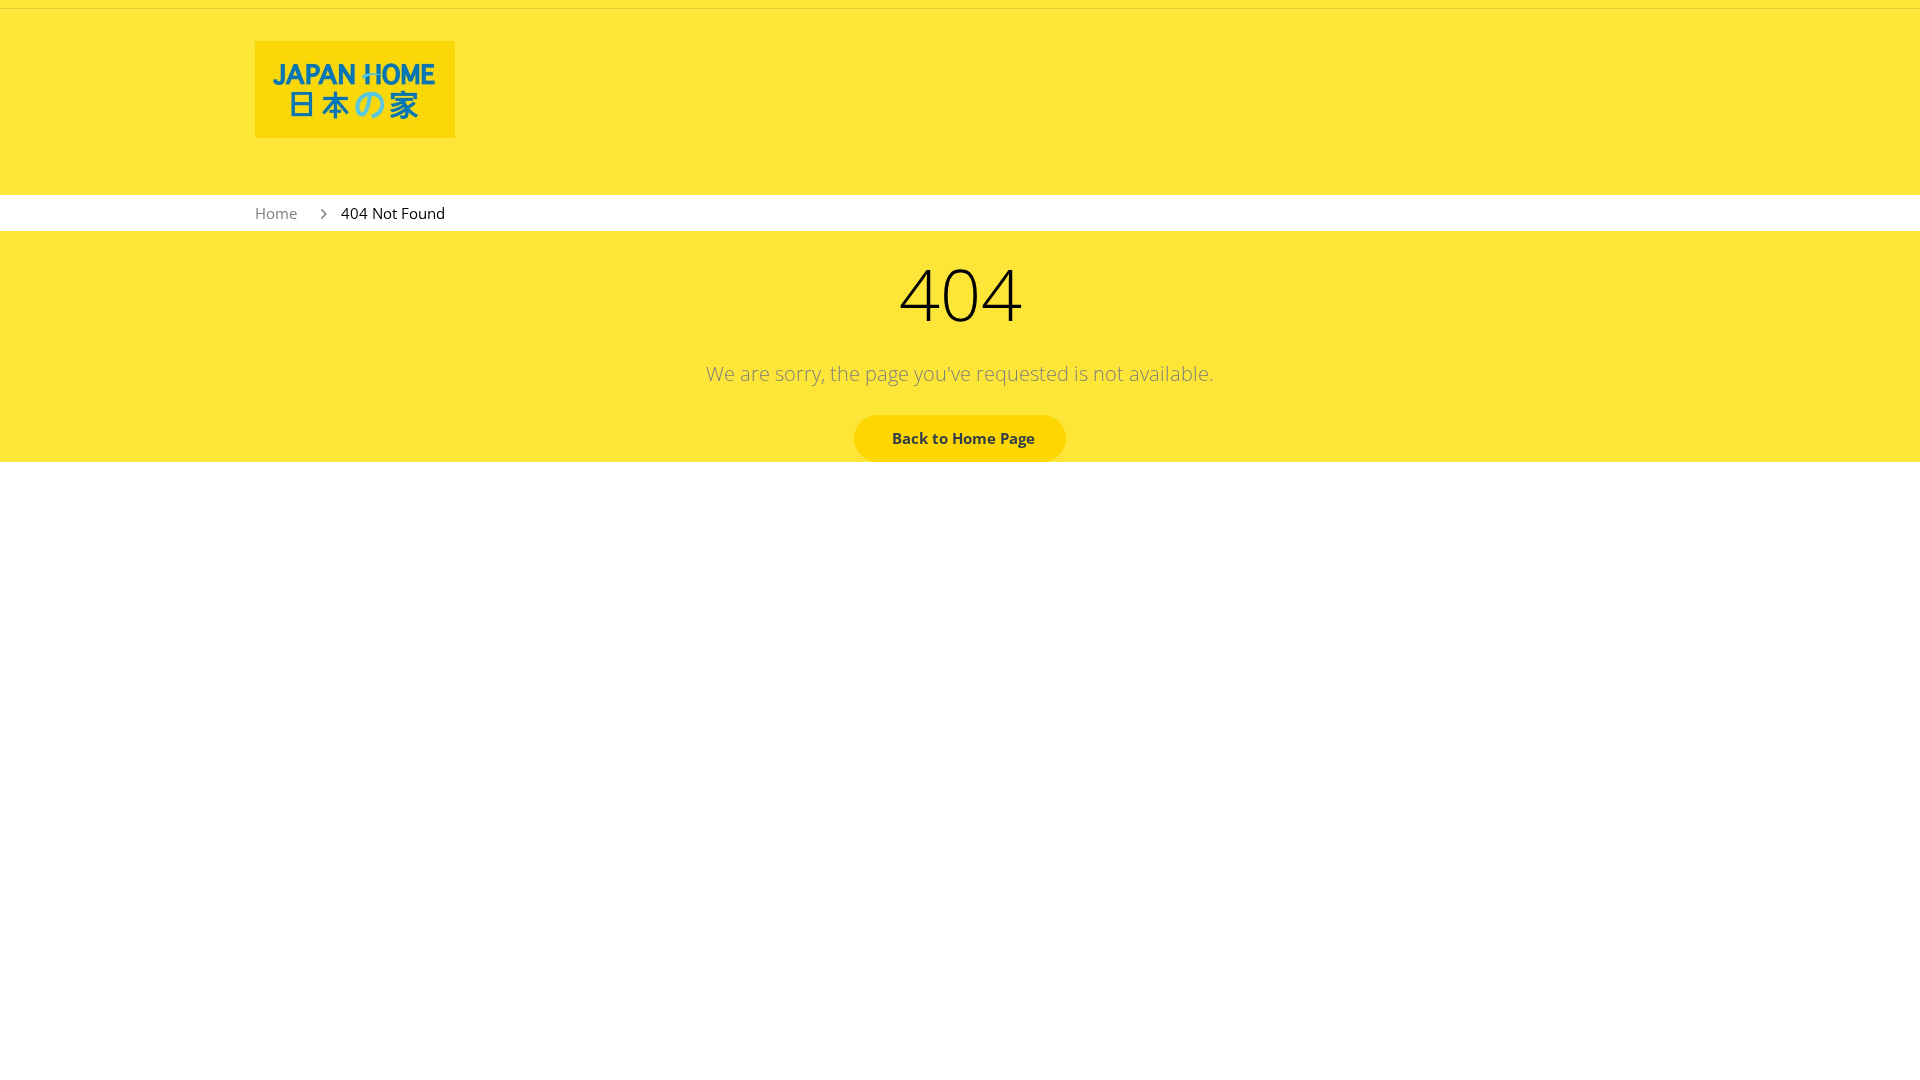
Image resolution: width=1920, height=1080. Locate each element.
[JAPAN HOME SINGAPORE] (355, 88)
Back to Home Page (963, 438)
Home (276, 213)
